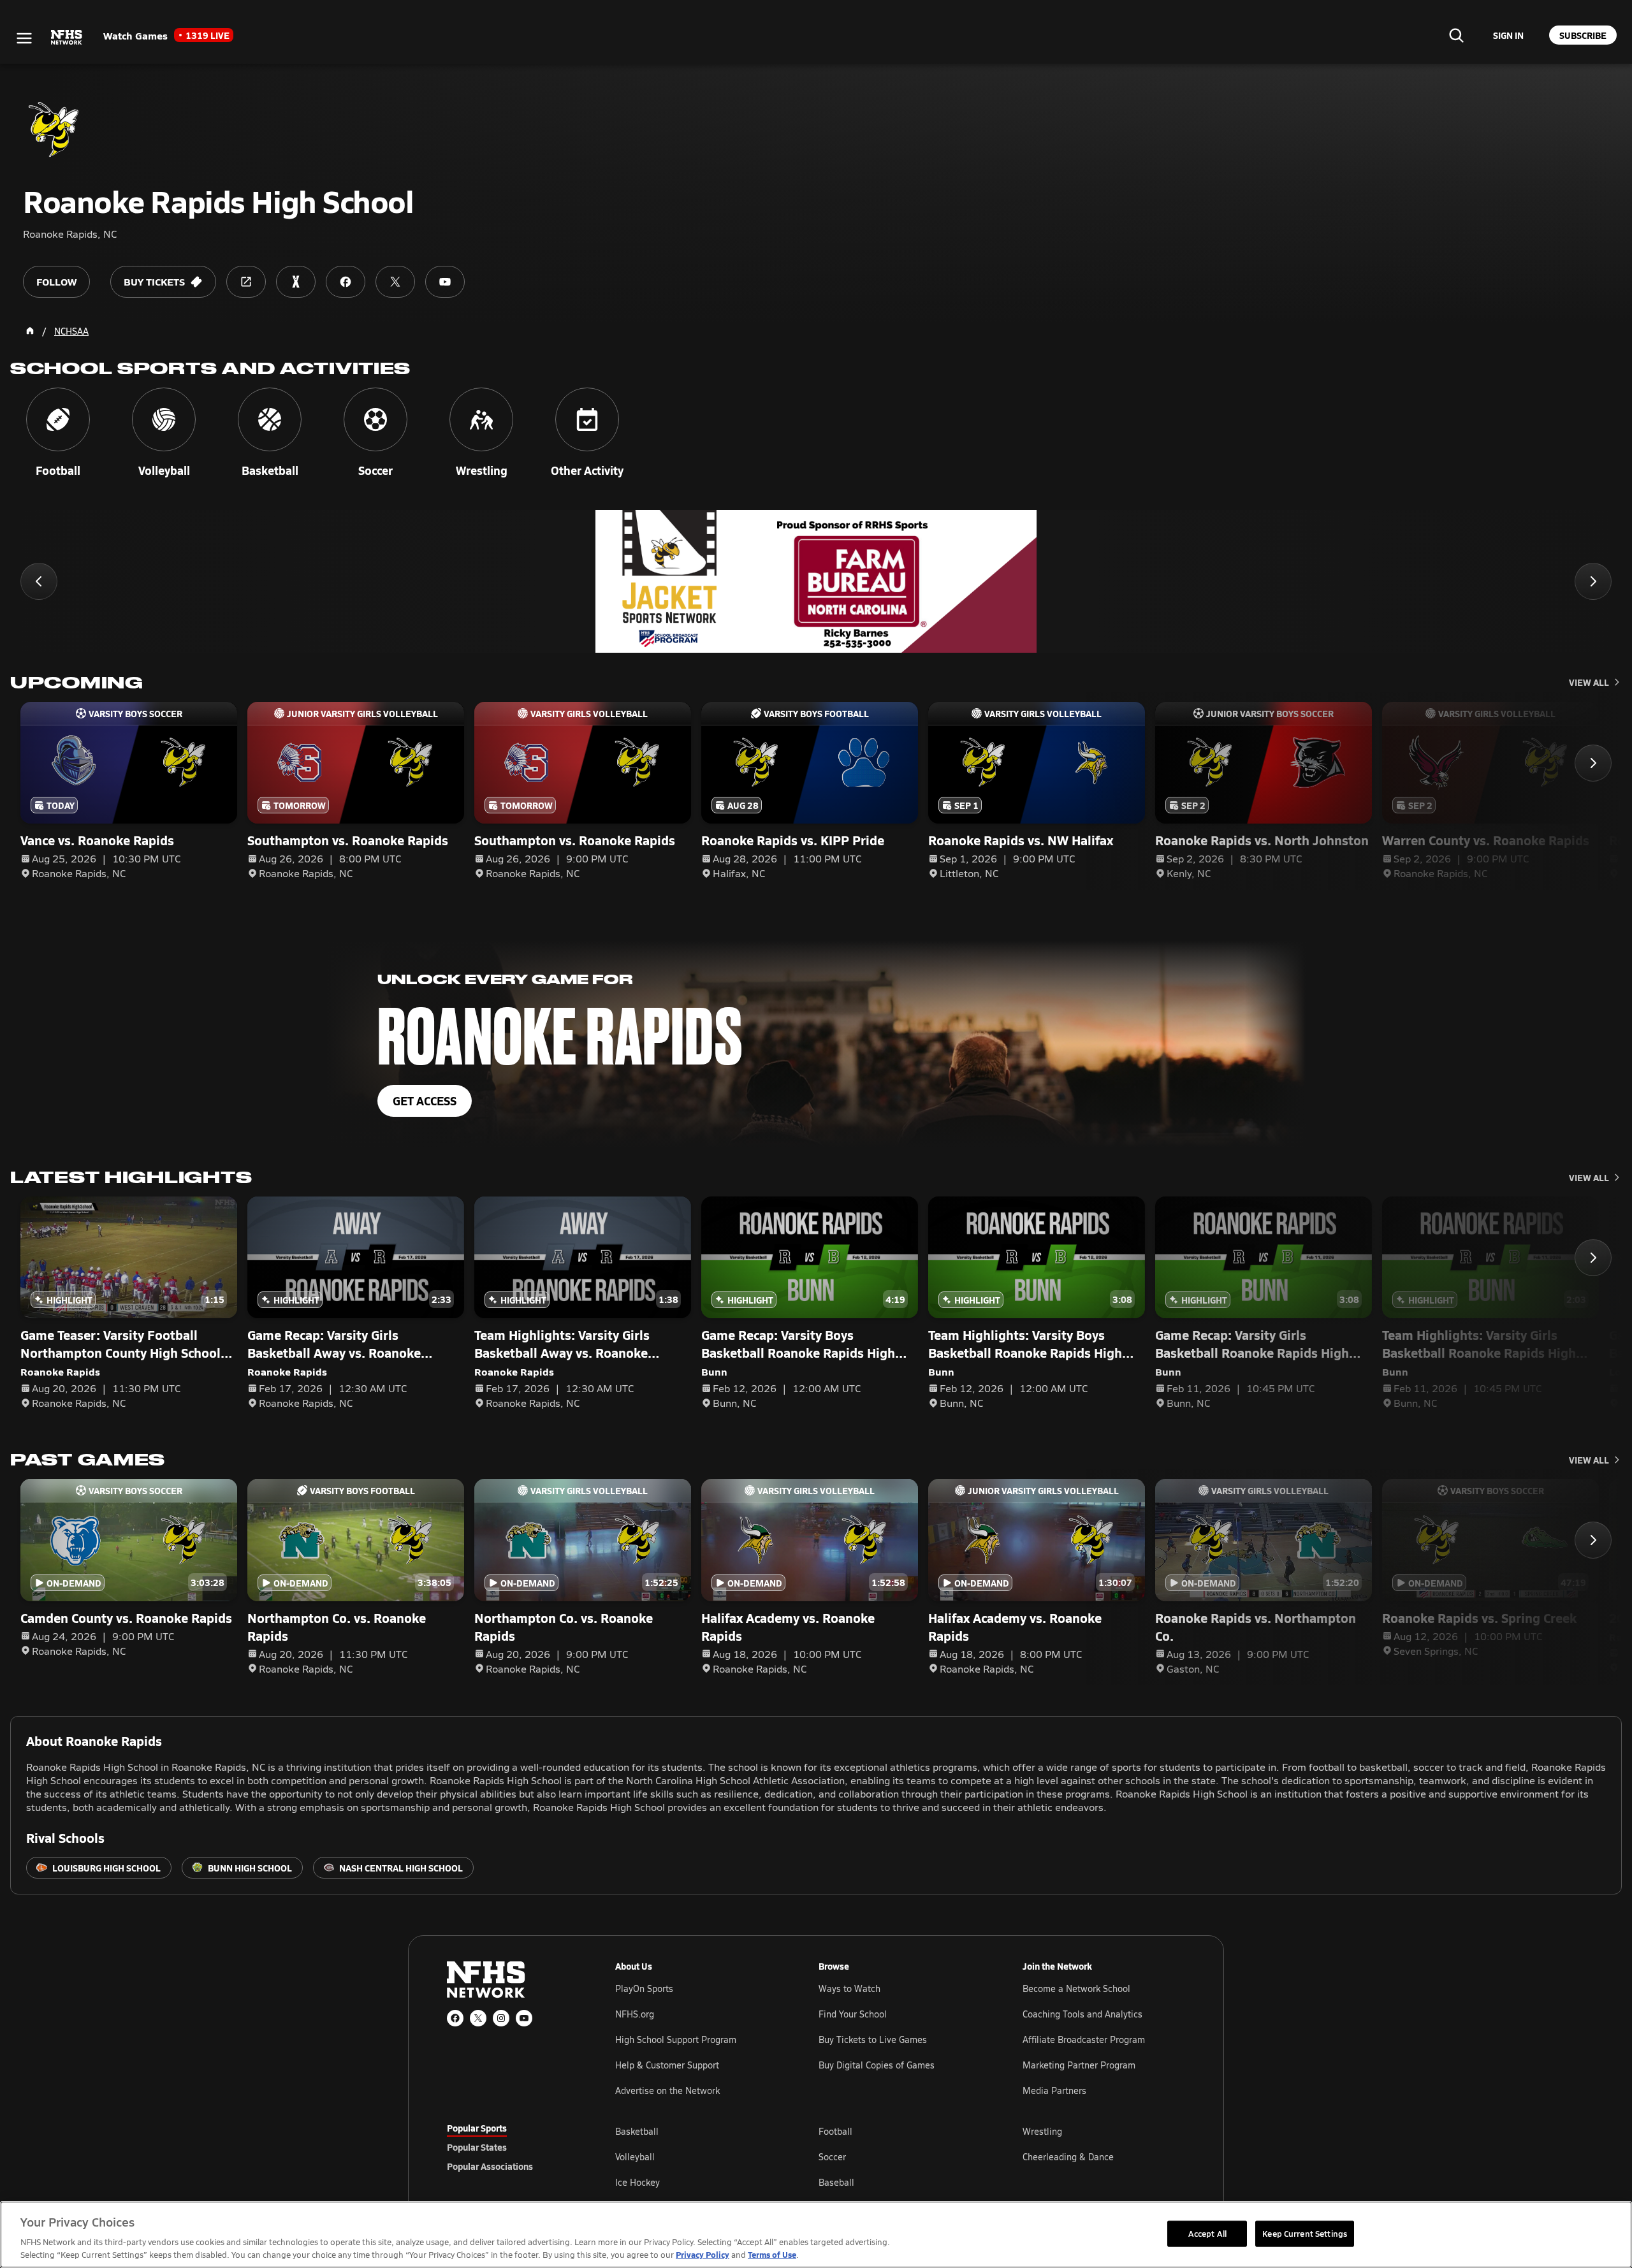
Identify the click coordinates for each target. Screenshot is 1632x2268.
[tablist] (511, 2147)
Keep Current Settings (1305, 2233)
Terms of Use (772, 2254)
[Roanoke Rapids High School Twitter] (395, 282)
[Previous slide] (39, 581)
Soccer (832, 2157)
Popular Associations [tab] (490, 2166)
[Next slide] (1593, 581)
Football (835, 2131)
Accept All (1207, 2233)
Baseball (836, 2182)
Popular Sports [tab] (477, 2128)
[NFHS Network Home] (67, 38)
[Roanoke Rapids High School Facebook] (346, 282)
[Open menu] (24, 38)
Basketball (637, 2131)
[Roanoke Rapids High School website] (246, 282)
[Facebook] (455, 2018)
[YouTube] (524, 2018)
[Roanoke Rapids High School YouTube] (445, 282)
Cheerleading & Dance (1068, 2157)
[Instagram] (501, 2018)
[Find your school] (1456, 35)
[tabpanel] (900, 2156)
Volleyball (635, 2157)
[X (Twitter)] (478, 2018)
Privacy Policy (703, 2254)
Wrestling (1042, 2131)
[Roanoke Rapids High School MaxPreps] (296, 282)
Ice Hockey (637, 2182)
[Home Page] (30, 331)
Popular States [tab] (477, 2147)
